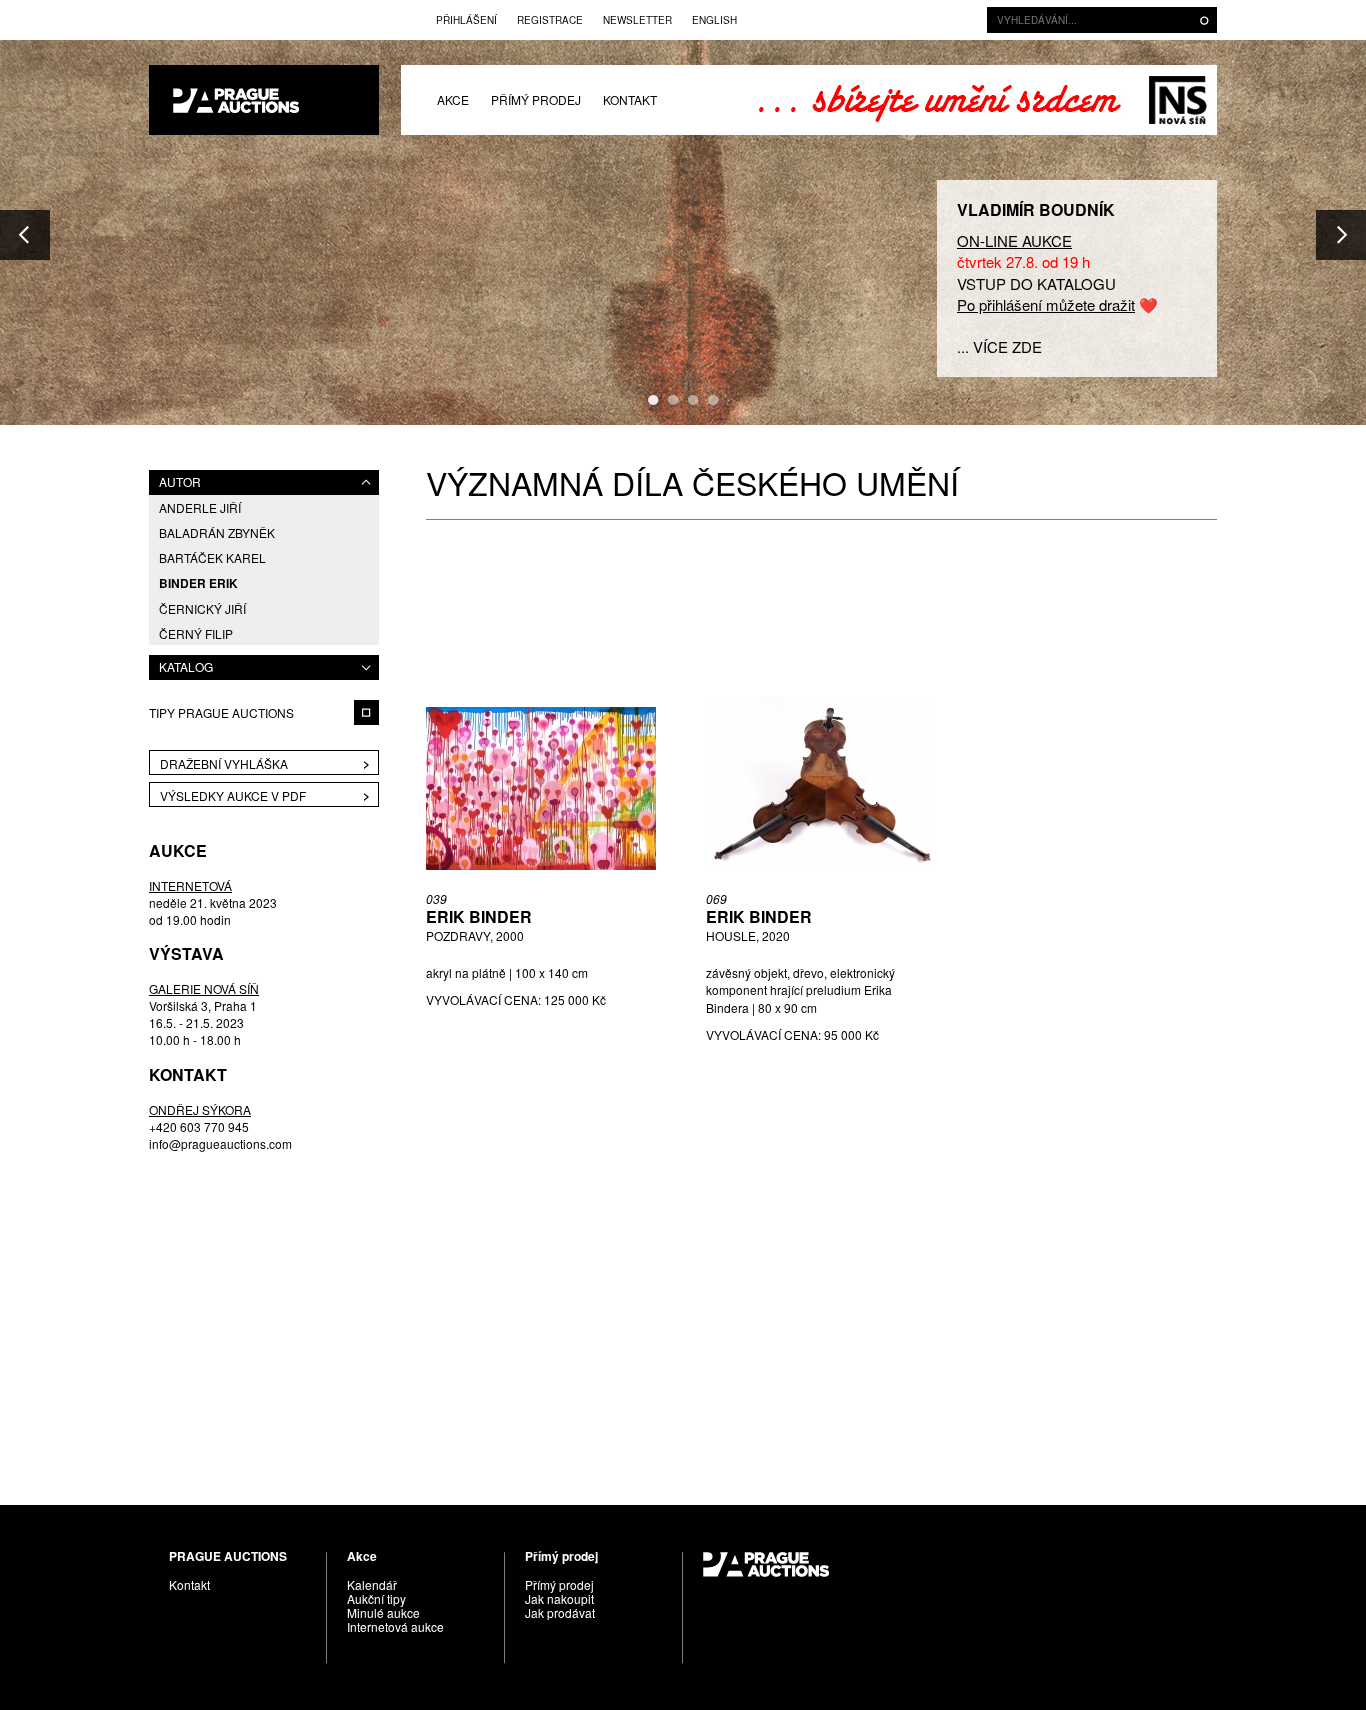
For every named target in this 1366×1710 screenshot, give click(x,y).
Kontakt (630, 99)
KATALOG (186, 666)
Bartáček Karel (212, 557)
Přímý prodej (536, 99)
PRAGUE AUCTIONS (264, 100)
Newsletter (637, 20)
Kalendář (372, 1584)
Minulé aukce (383, 1612)
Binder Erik (198, 583)
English (714, 20)
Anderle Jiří (200, 507)
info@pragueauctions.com (220, 1142)
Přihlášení (466, 20)
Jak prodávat (560, 1612)
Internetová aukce (395, 1626)
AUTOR (180, 481)
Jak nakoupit (559, 1598)
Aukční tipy (376, 1598)
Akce (453, 99)
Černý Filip (196, 633)
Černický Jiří (202, 608)
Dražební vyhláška (224, 763)
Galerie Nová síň (1177, 100)
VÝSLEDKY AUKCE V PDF (233, 795)
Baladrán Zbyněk (217, 532)
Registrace (550, 20)
